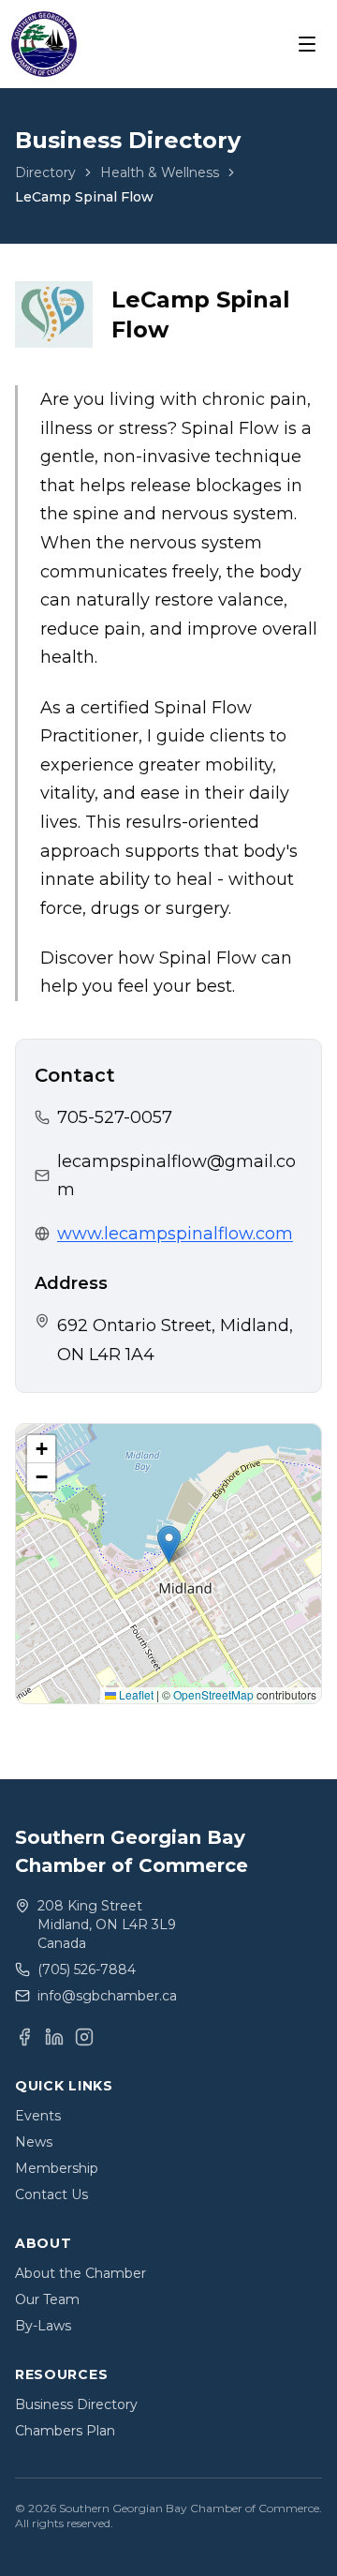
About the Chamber (81, 2273)
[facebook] (24, 2037)
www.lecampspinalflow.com (175, 1234)
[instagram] (84, 2037)
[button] (169, 1544)
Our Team (47, 2299)
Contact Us (51, 2194)
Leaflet (135, 1694)
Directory (45, 172)
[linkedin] (54, 2037)
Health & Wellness (160, 172)
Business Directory (76, 2404)
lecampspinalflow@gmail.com (176, 1176)
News (34, 2142)
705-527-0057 (115, 1117)
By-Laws (43, 2326)
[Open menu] (307, 44)
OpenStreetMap (213, 1694)
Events (38, 2116)
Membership (57, 2168)
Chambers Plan (65, 2431)
